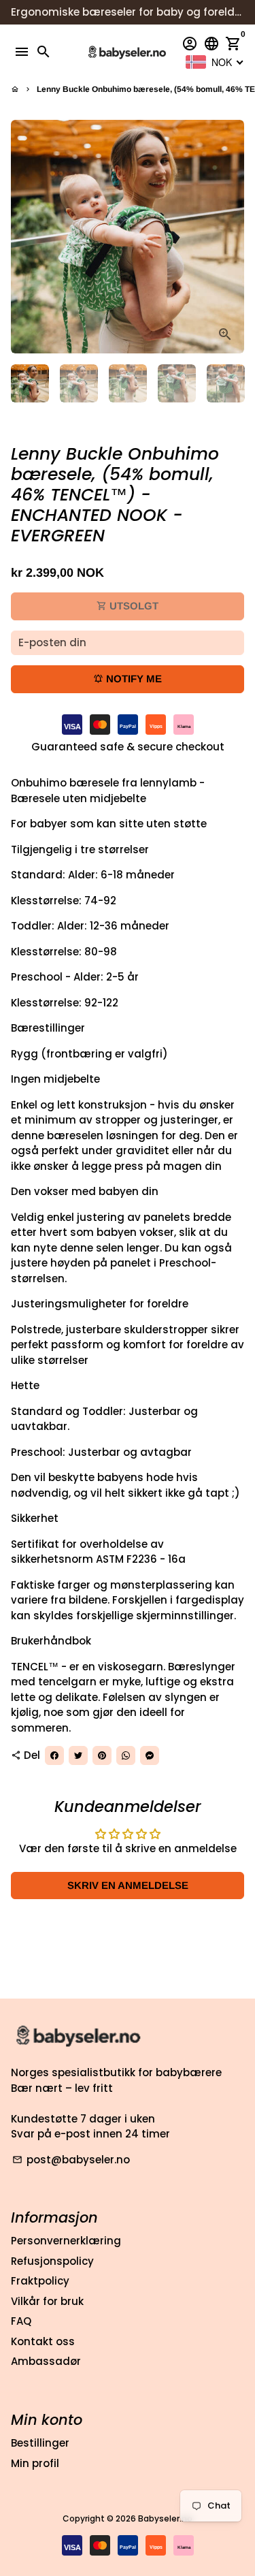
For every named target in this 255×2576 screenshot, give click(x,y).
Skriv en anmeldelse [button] (128, 1885)
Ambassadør (46, 2361)
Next (232, 237)
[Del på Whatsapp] (126, 1755)
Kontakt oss (43, 2341)
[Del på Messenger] (150, 1755)
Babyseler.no (165, 2518)
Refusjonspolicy (52, 2261)
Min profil (35, 2463)
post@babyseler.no (71, 2160)
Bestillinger (40, 2443)
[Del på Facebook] (54, 1755)
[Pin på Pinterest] (102, 1755)
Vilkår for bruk (47, 2301)
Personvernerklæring (66, 2241)
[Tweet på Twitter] (78, 1755)
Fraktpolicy (40, 2281)
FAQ (21, 2321)
